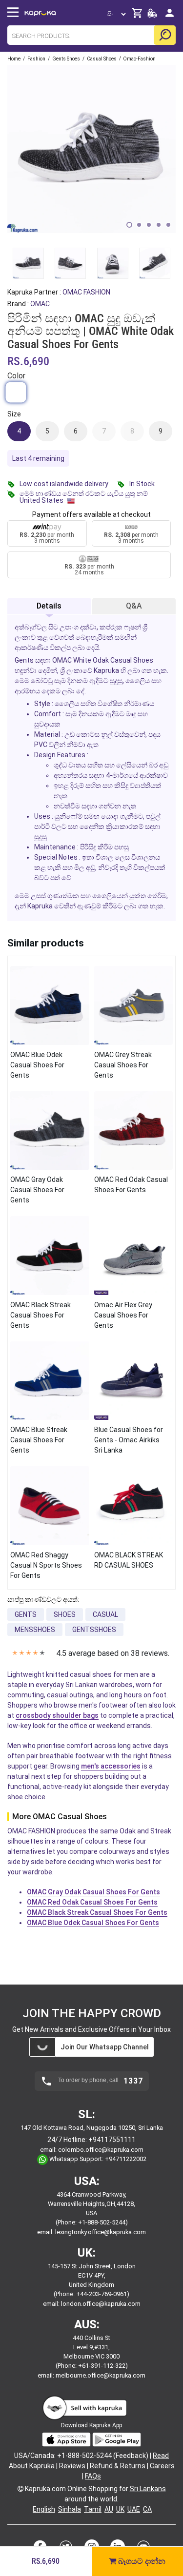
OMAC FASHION (86, 292)
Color (16, 376)
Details (49, 606)
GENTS (26, 1614)
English (44, 2509)
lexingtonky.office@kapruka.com (101, 2232)
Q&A (134, 606)
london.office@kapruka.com (101, 2304)
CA (147, 2509)
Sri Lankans (148, 2489)
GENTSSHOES (94, 1630)
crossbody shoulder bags (57, 1715)
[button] (129, 225)
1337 (133, 2081)
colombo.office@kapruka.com (101, 2150)
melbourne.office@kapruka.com (101, 2375)
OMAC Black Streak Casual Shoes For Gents (97, 1912)
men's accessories (111, 1766)
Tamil (93, 2509)
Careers (162, 2466)
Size (14, 414)
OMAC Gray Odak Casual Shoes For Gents (93, 1892)
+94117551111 (112, 2140)
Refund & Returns (118, 2466)
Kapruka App (106, 2425)
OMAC (40, 304)
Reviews (72, 2466)
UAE (134, 2509)
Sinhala (70, 2509)
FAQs (93, 2476)
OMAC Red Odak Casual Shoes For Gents (92, 1902)
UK (120, 2509)
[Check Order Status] (152, 16)
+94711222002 (126, 2159)
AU (109, 2509)
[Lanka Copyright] (20, 2489)
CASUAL (105, 1614)
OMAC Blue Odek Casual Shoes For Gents (93, 1923)
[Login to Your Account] (170, 17)
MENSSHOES (35, 1630)
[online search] (165, 35)
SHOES (65, 1614)
